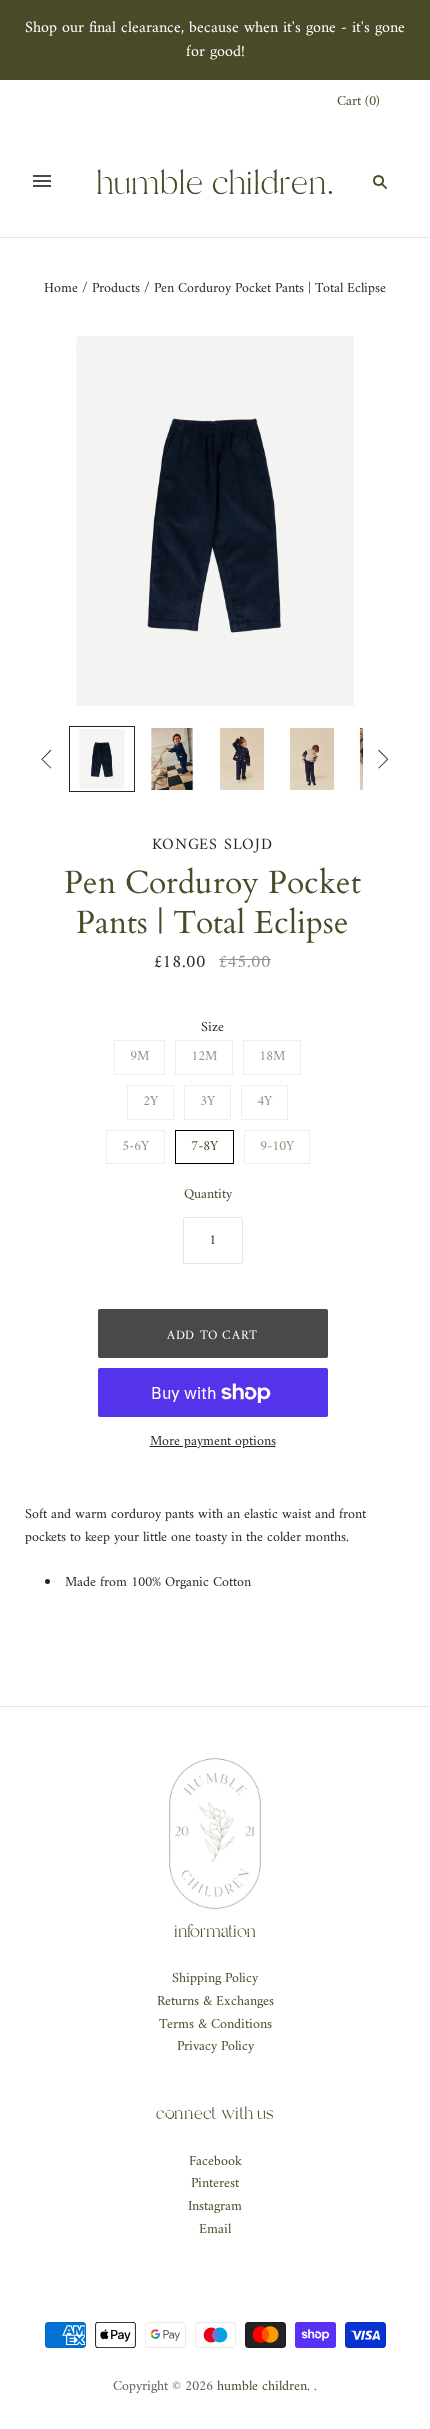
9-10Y (277, 1146)
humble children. (263, 2386)
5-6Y (135, 1146)
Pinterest (215, 2183)
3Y (207, 1101)
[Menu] (42, 181)
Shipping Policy (215, 1978)
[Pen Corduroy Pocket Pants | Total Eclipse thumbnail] (102, 759)
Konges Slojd (212, 845)
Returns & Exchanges (215, 2001)
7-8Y (204, 1146)
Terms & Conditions (215, 2024)
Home (61, 288)
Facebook (215, 2161)
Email (215, 2229)
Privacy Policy (215, 2046)
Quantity (208, 1195)
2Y (150, 1101)
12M (204, 1056)
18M (272, 1056)
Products (116, 288)
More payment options (213, 1442)
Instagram (215, 2206)
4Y (264, 1101)
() (358, 102)
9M (139, 1056)
